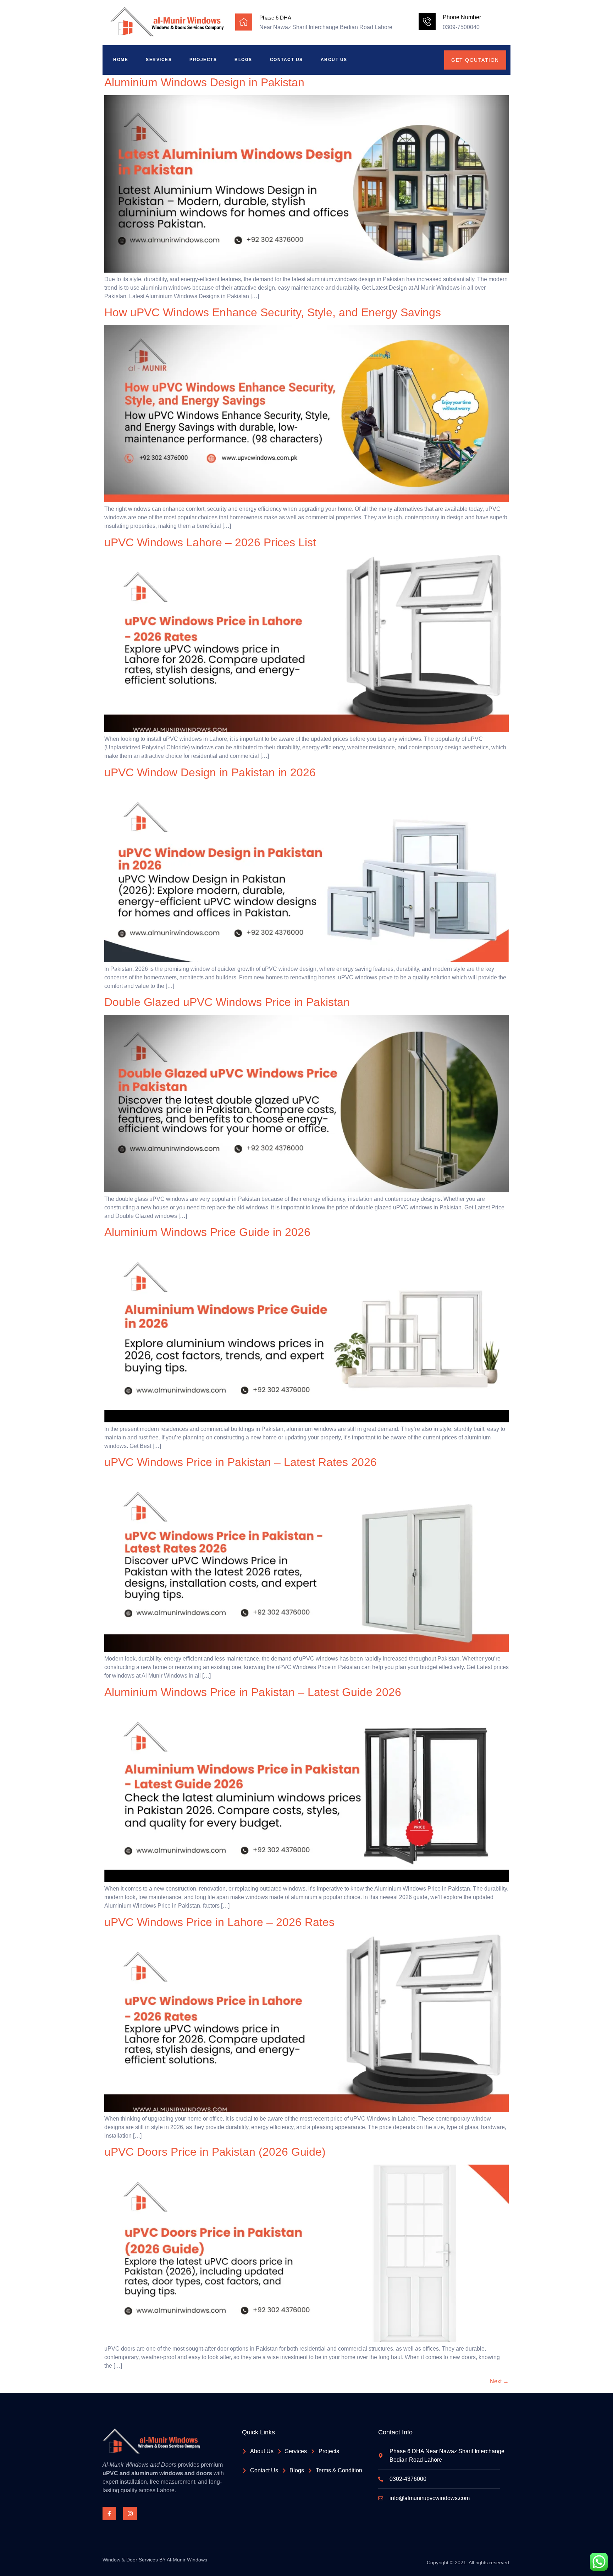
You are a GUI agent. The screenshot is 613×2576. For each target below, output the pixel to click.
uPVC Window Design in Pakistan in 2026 (210, 772)
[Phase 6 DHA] (244, 22)
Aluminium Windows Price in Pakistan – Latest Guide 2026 (253, 1692)
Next (499, 2381)
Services (159, 60)
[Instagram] (130, 2514)
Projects (203, 60)
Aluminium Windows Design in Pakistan (204, 82)
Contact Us (286, 60)
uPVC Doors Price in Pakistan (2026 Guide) (215, 2152)
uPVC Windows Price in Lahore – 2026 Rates (219, 1922)
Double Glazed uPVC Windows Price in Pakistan (227, 1002)
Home (121, 60)
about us (334, 60)
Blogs (243, 60)
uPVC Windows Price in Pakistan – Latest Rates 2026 (241, 1462)
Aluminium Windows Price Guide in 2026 (207, 1232)
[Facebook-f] (109, 2514)
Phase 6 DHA (275, 18)
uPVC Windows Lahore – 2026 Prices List (210, 542)
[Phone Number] (427, 22)
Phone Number (462, 17)
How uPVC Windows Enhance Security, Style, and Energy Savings (273, 312)
